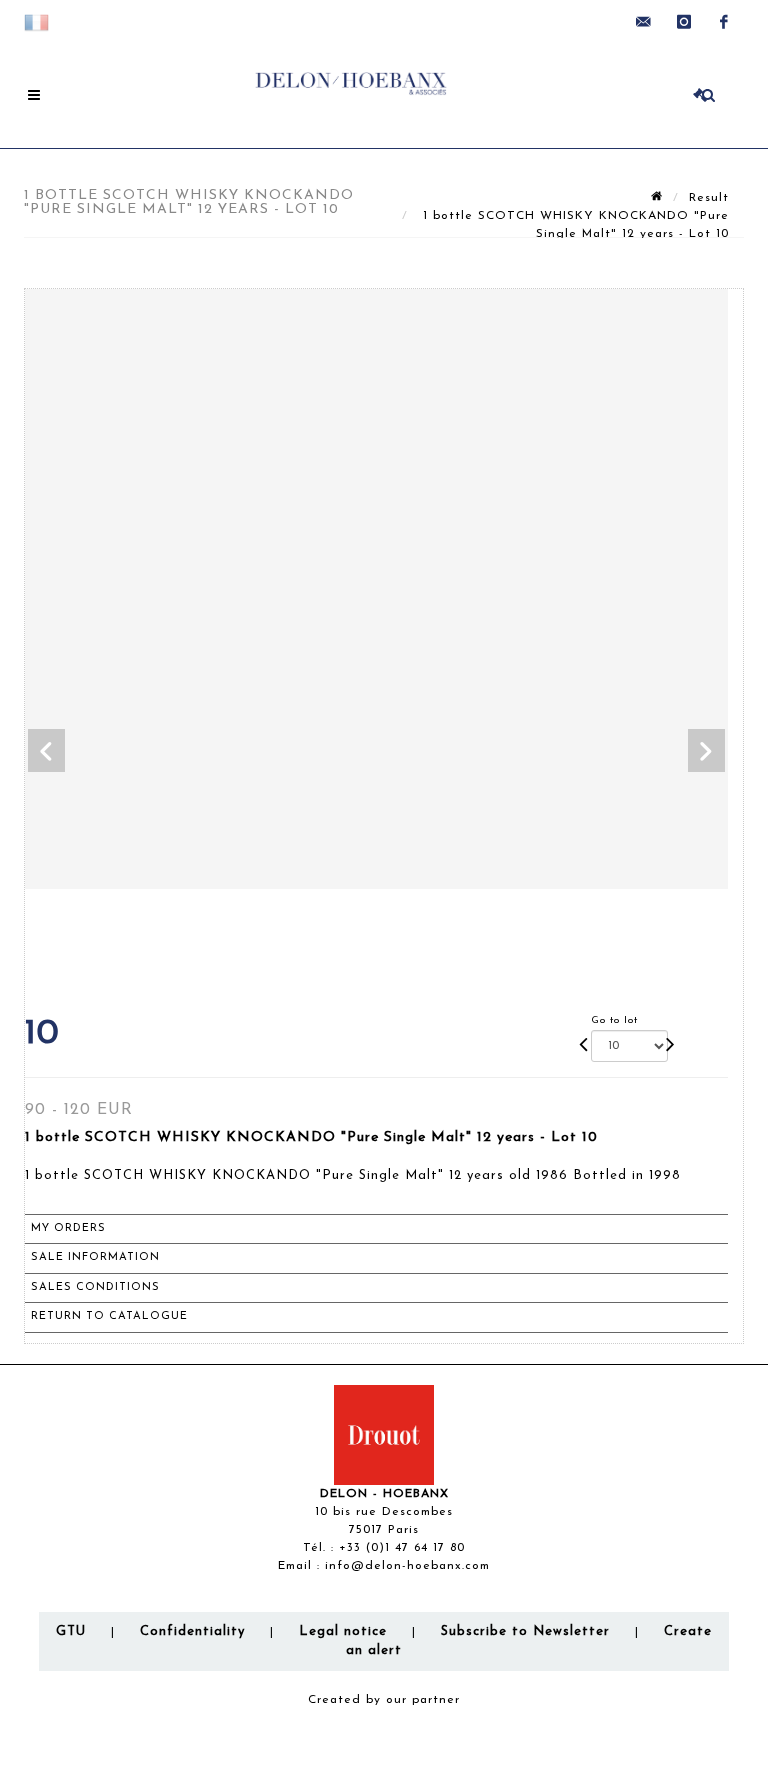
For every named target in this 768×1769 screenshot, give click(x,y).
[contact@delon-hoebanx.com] (644, 22)
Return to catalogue (109, 1316)
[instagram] (684, 22)
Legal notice (343, 1631)
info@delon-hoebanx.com (407, 1566)
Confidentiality (192, 1631)
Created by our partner (384, 1700)
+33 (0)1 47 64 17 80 (402, 1548)
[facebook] (724, 22)
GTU (71, 1631)
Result (709, 198)
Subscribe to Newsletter (525, 1631)
